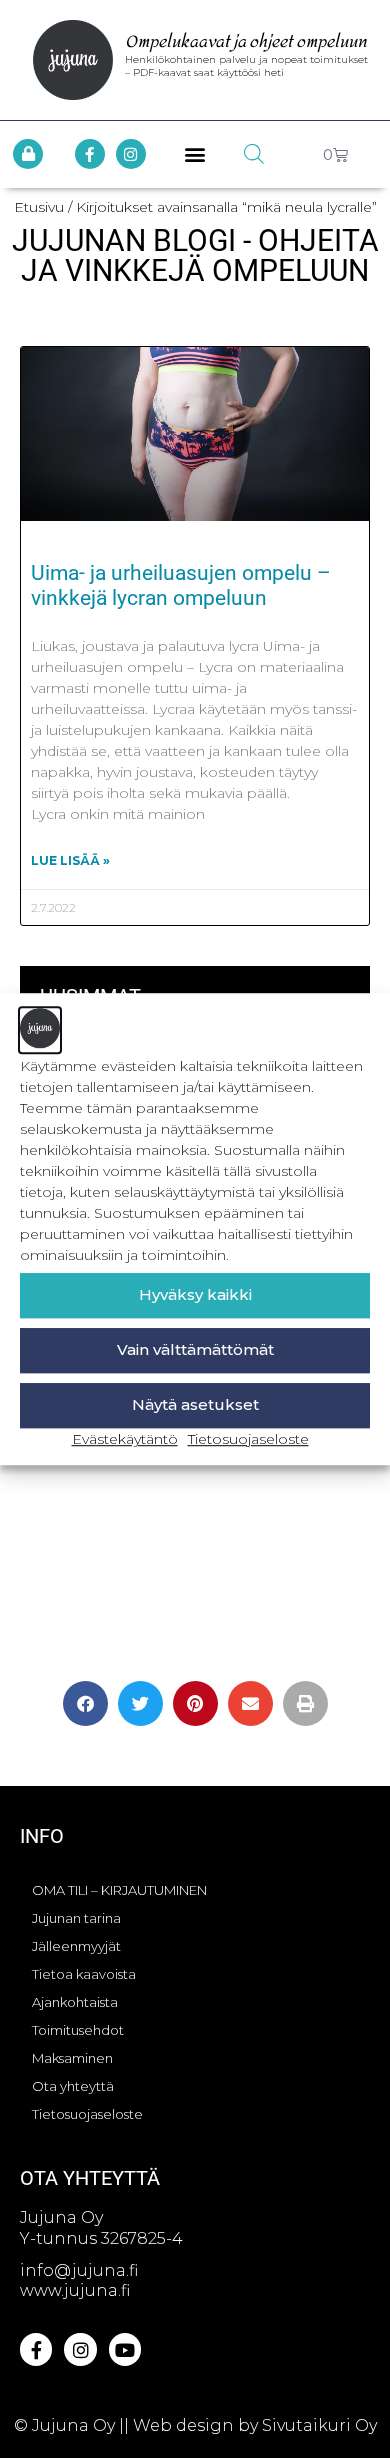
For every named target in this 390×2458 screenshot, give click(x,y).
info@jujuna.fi (79, 2270)
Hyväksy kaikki (195, 1294)
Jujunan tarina (76, 1918)
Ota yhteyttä (73, 2086)
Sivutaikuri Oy (319, 2425)
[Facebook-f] (90, 154)
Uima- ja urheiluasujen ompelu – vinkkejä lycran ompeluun (181, 585)
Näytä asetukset (195, 1404)
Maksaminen (72, 2058)
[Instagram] (131, 154)
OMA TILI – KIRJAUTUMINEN (119, 1890)
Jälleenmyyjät (76, 1946)
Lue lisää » (70, 860)
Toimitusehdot (78, 2030)
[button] (195, 154)
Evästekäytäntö (125, 1439)
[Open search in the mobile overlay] (254, 154)
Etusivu (39, 207)
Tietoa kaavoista (84, 1974)
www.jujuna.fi (75, 2290)
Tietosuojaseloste (248, 1439)
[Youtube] (125, 2349)
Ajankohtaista (75, 2002)
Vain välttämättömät (195, 1349)
